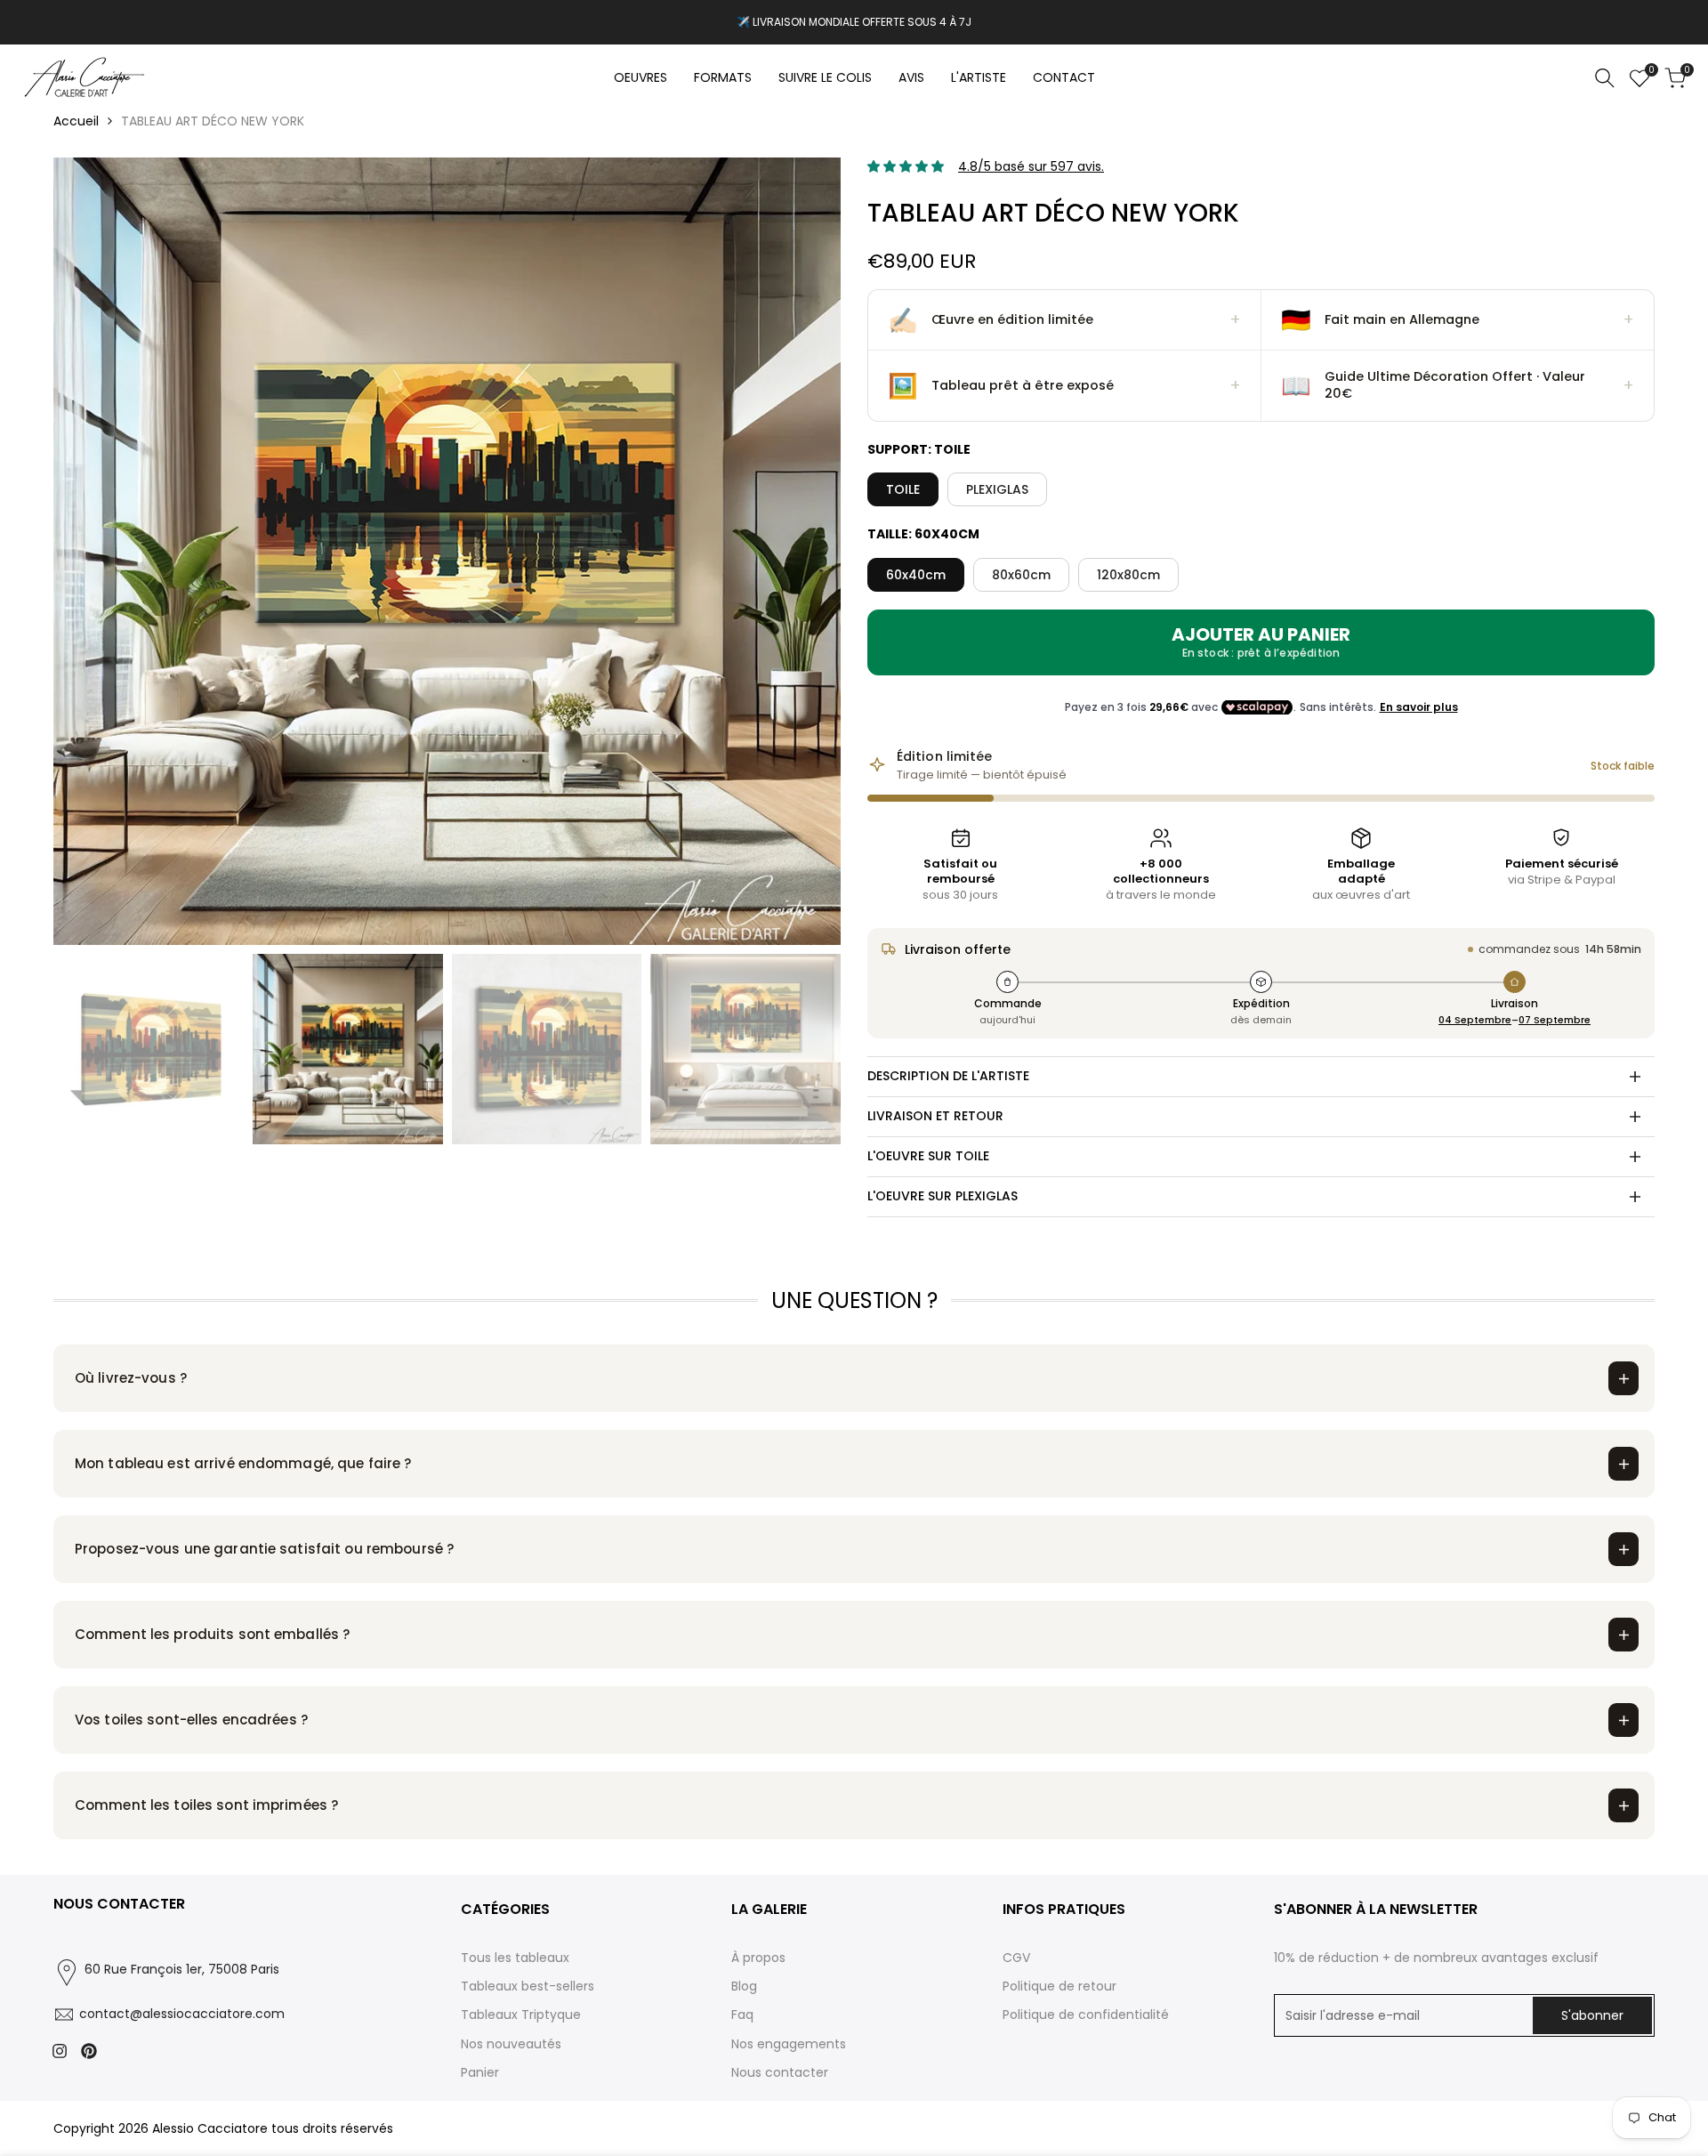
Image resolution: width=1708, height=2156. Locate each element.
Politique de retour (1059, 1986)
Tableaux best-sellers (528, 1986)
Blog (744, 1986)
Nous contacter (780, 2072)
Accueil (76, 121)
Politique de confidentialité (1086, 2015)
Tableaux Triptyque (521, 2015)
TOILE (903, 489)
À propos (758, 1958)
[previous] (89, 552)
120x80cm (1128, 575)
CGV (1016, 1958)
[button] (1065, 320)
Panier (480, 2072)
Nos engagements (789, 2044)
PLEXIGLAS (997, 489)
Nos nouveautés (511, 2044)
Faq (742, 2015)
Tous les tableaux (515, 1958)
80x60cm (1021, 575)
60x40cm (916, 575)
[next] (805, 552)
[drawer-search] (1605, 78)
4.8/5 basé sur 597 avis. (1031, 166)
